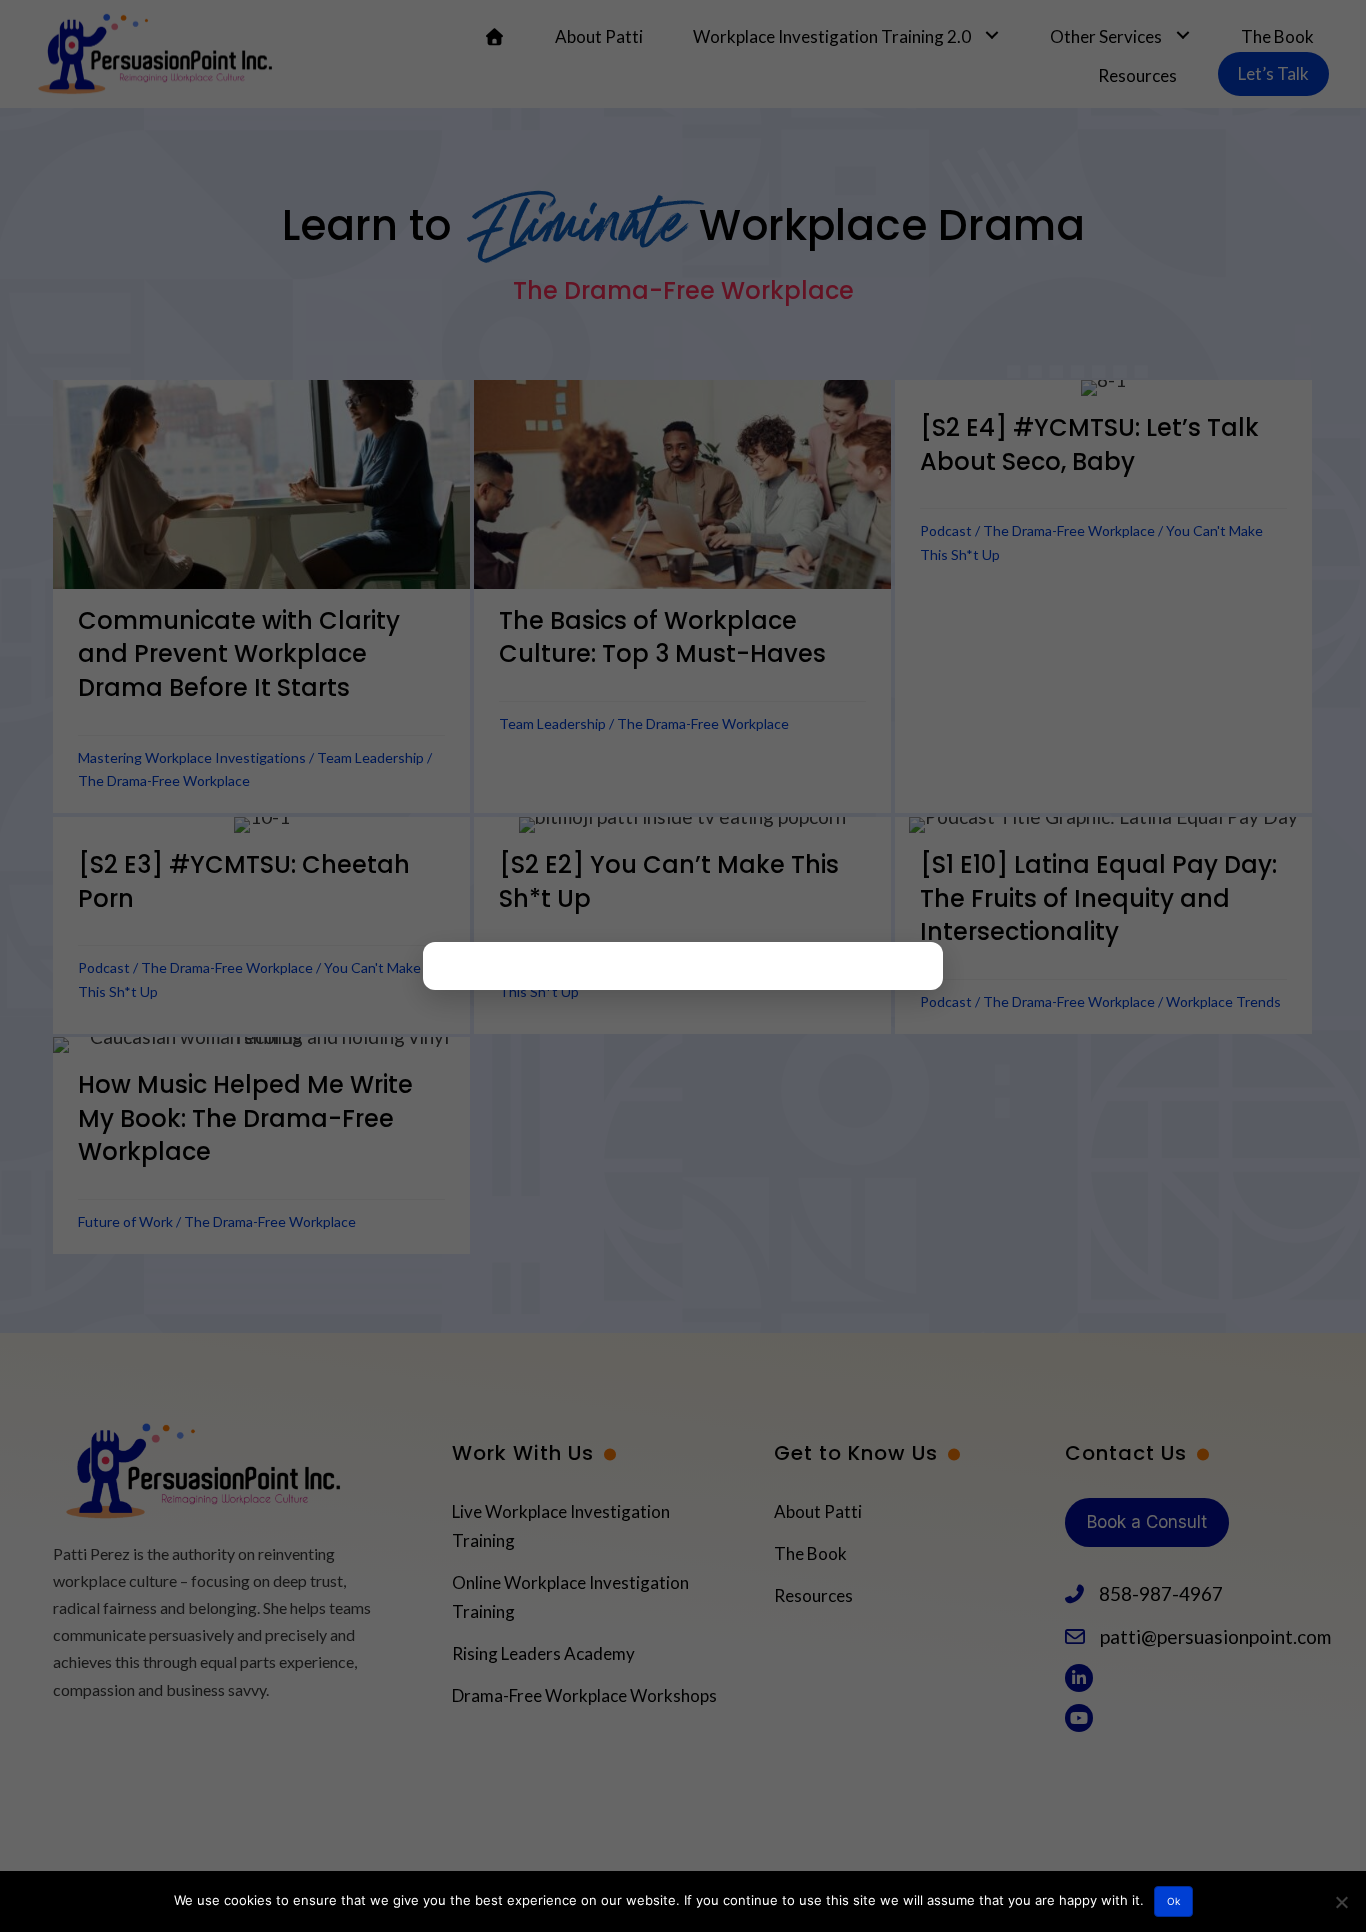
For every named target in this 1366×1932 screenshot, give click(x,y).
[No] (1341, 1902)
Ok (1173, 1901)
